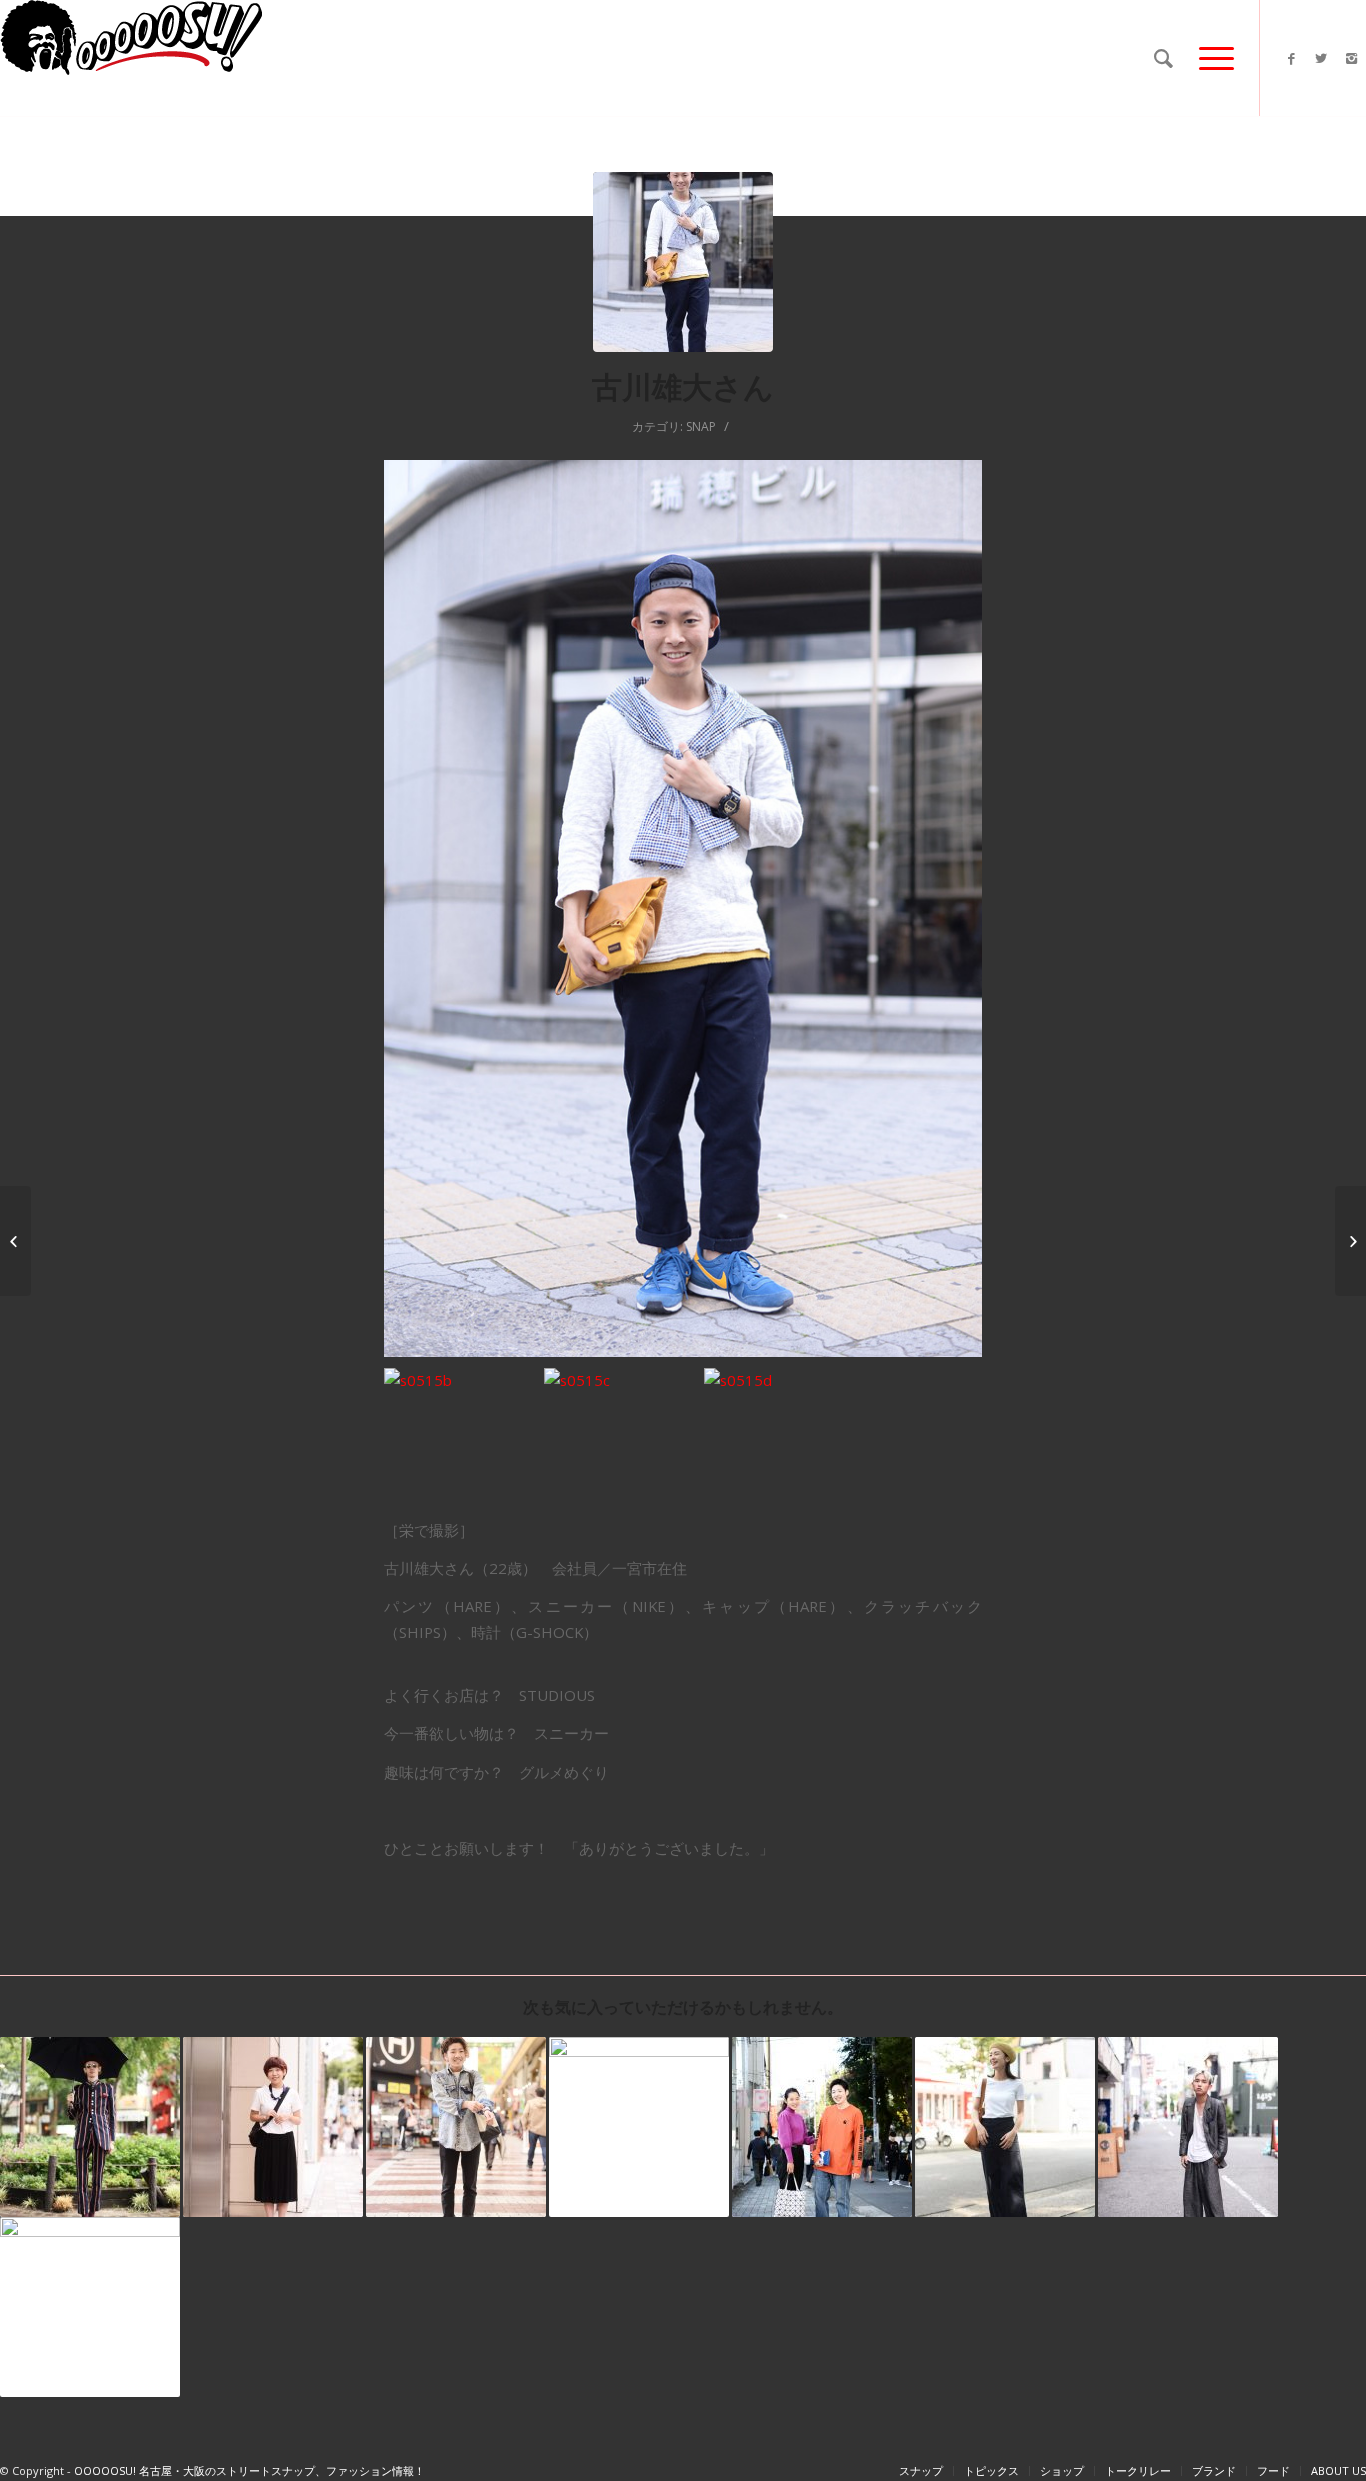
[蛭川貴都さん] (456, 2127)
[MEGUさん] (1350, 1241)
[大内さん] (90, 2127)
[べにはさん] (1005, 2127)
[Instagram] (1351, 58)
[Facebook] (1291, 58)
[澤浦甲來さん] (1188, 2127)
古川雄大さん (683, 386)
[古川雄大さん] (683, 262)
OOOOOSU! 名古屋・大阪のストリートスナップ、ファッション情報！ (249, 2470)
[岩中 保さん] (15, 1241)
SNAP (701, 426)
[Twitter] (1321, 58)
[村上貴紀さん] (639, 2127)
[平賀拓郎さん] (90, 2307)
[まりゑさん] (273, 2127)
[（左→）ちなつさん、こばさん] (822, 2127)
